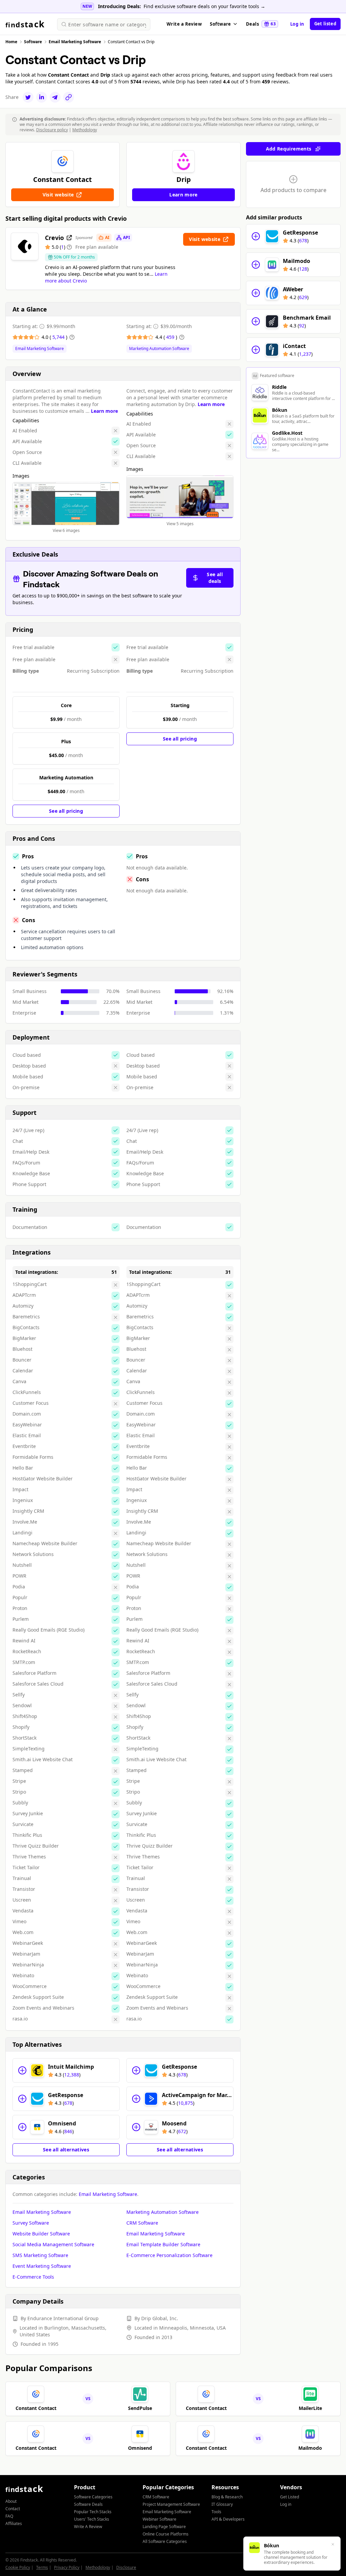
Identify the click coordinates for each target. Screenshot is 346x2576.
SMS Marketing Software (40, 2255)
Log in (297, 24)
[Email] (55, 97)
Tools (216, 2512)
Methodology (85, 130)
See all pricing (66, 811)
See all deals (215, 578)
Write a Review (184, 24)
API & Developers (228, 2519)
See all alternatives (66, 2150)
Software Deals (88, 2504)
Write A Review (88, 2527)
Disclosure (126, 2567)
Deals (261, 24)
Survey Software (31, 2223)
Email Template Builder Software (163, 2244)
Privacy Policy (67, 2567)
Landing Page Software (164, 2527)
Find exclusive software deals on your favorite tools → (204, 6)
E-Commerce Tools (33, 2277)
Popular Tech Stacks (93, 2512)
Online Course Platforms (166, 2534)
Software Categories (93, 2497)
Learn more (104, 411)
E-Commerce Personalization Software (169, 2255)
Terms (42, 2567)
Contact (13, 2509)
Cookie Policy (18, 2567)
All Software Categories (165, 2541)
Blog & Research (227, 2497)
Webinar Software (159, 2519)
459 (171, 337)
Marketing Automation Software (159, 349)
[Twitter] (28, 97)
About (11, 2501)
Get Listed (290, 2497)
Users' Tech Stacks (92, 2519)
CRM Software (142, 2223)
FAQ (9, 2516)
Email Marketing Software (40, 349)
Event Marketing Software (42, 2266)
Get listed (325, 24)
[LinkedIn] (42, 97)
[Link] (69, 97)
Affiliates (14, 2524)
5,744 (59, 337)
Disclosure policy (52, 130)
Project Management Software (171, 2504)
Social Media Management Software (53, 2244)
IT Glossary (222, 2504)
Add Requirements (289, 149)
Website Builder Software (41, 2234)
